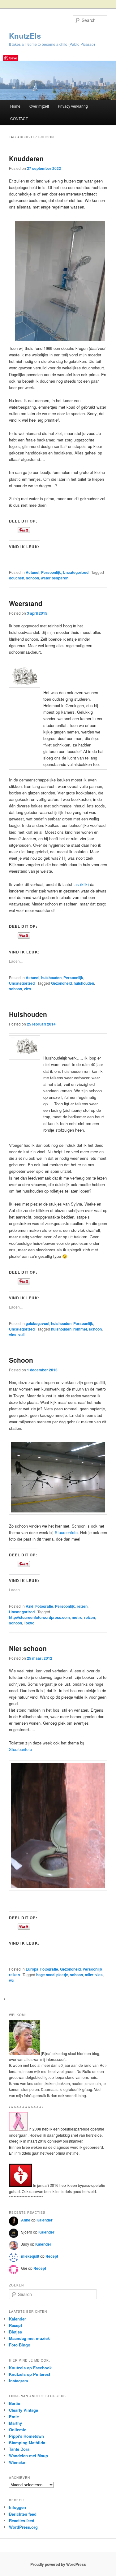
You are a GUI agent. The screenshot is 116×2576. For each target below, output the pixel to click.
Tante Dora (19, 2449)
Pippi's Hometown (26, 2436)
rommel (80, 1329)
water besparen (55, 578)
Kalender (45, 2220)
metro (77, 1617)
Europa (32, 1969)
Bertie (15, 2403)
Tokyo (29, 1623)
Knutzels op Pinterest (30, 2374)
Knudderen (26, 158)
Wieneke (17, 2462)
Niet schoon (28, 1648)
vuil (21, 1335)
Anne (26, 2220)
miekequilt (30, 2256)
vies (28, 989)
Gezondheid (61, 983)
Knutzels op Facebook (30, 2368)
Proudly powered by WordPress (58, 2564)
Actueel (32, 572)
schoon (32, 578)
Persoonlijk (51, 572)
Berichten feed (23, 2514)
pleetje (62, 1975)
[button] (25, 1047)
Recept (52, 2256)
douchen (17, 578)
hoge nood (45, 1975)
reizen (82, 1606)
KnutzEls (25, 36)
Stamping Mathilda (27, 2443)
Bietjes (15, 2332)
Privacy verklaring (73, 106)
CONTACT (19, 118)
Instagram (19, 2381)
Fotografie (44, 1606)
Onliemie (18, 2430)
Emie (14, 2417)
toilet (89, 1975)
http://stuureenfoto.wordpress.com (39, 1617)
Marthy (15, 2423)
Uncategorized (76, 572)
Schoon (21, 1360)
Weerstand (26, 603)
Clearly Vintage (24, 2410)
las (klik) (81, 884)
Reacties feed (22, 2520)
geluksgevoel (37, 1323)
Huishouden (28, 1014)
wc (11, 1980)
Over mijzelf (39, 106)
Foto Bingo (20, 2345)
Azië (30, 1606)
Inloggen (17, 2507)
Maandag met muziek (29, 2338)
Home (15, 106)
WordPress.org (23, 2527)
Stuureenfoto (66, 1532)
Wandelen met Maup (28, 2456)
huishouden (51, 978)
